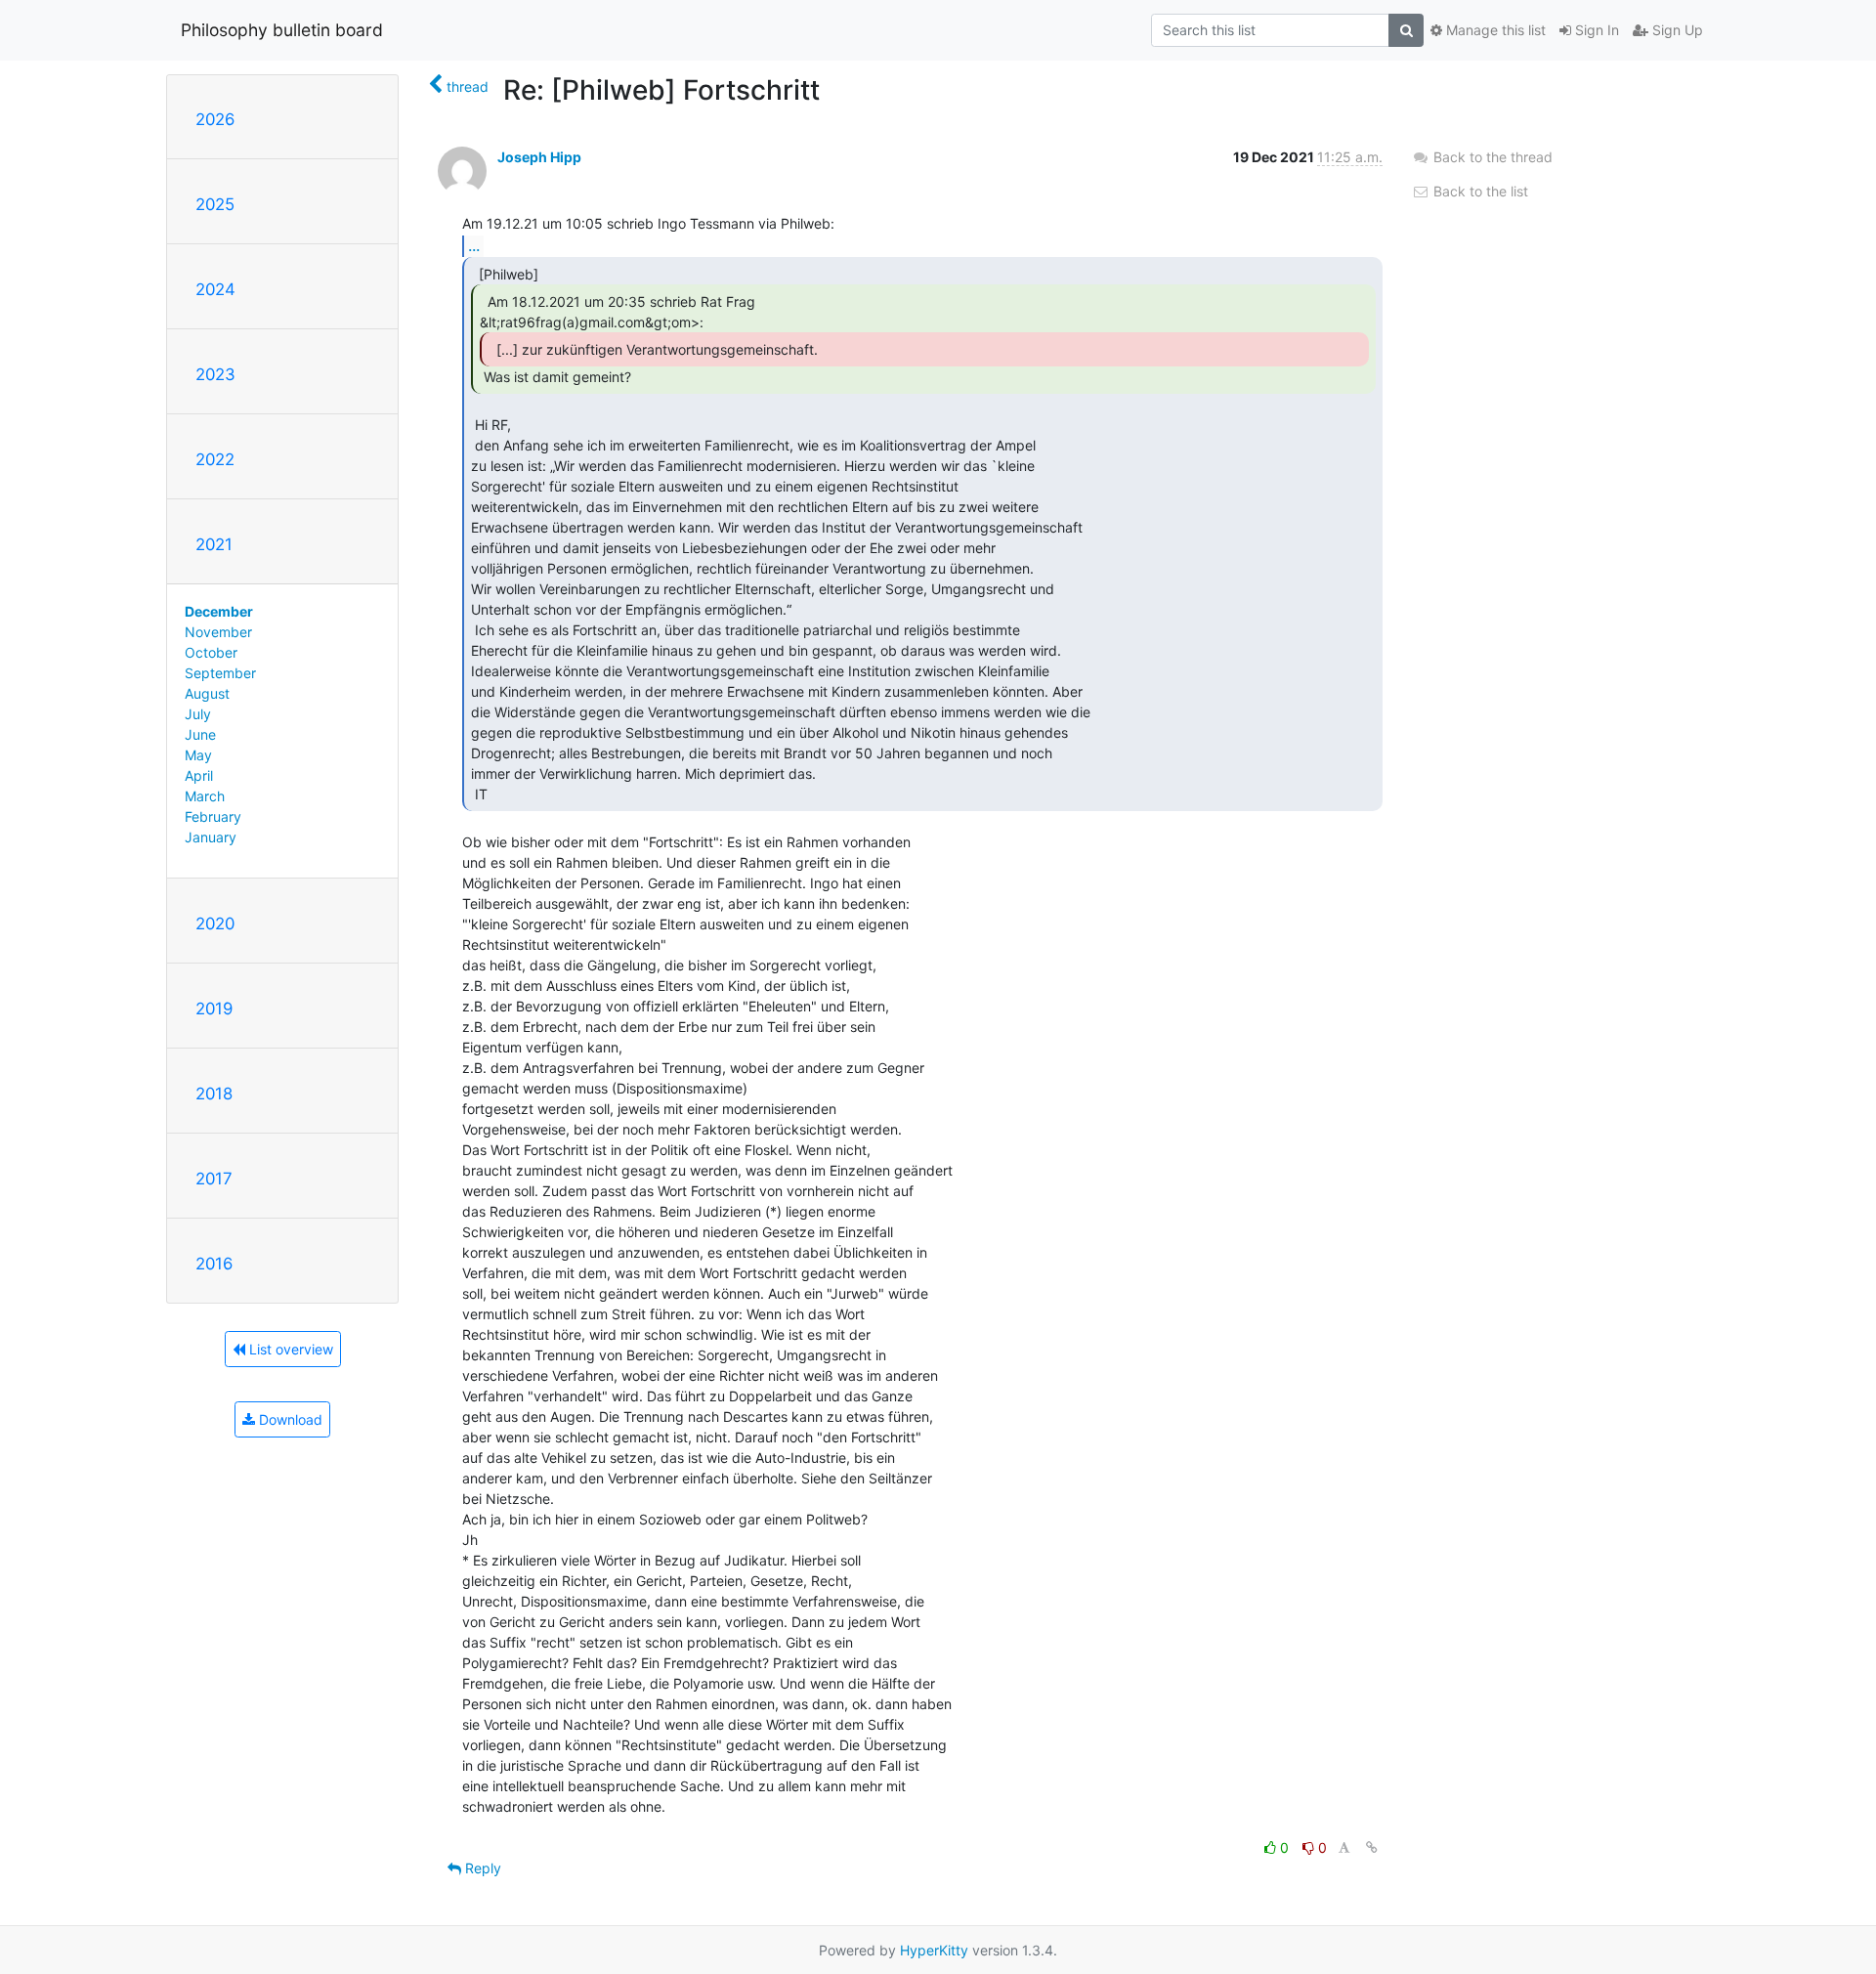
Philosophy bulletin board (282, 30)
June (200, 734)
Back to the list (1479, 191)
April (199, 775)
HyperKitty (934, 1950)
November (218, 632)
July (198, 714)
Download (289, 1419)
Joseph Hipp (539, 157)
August (207, 693)
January (211, 837)
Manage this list (1494, 30)
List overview (289, 1349)
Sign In (1595, 30)
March (205, 796)
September (220, 673)
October (211, 652)
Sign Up (1676, 30)
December (219, 611)
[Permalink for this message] (1372, 1847)
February (213, 816)
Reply (481, 1868)
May (198, 755)
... (474, 245)
